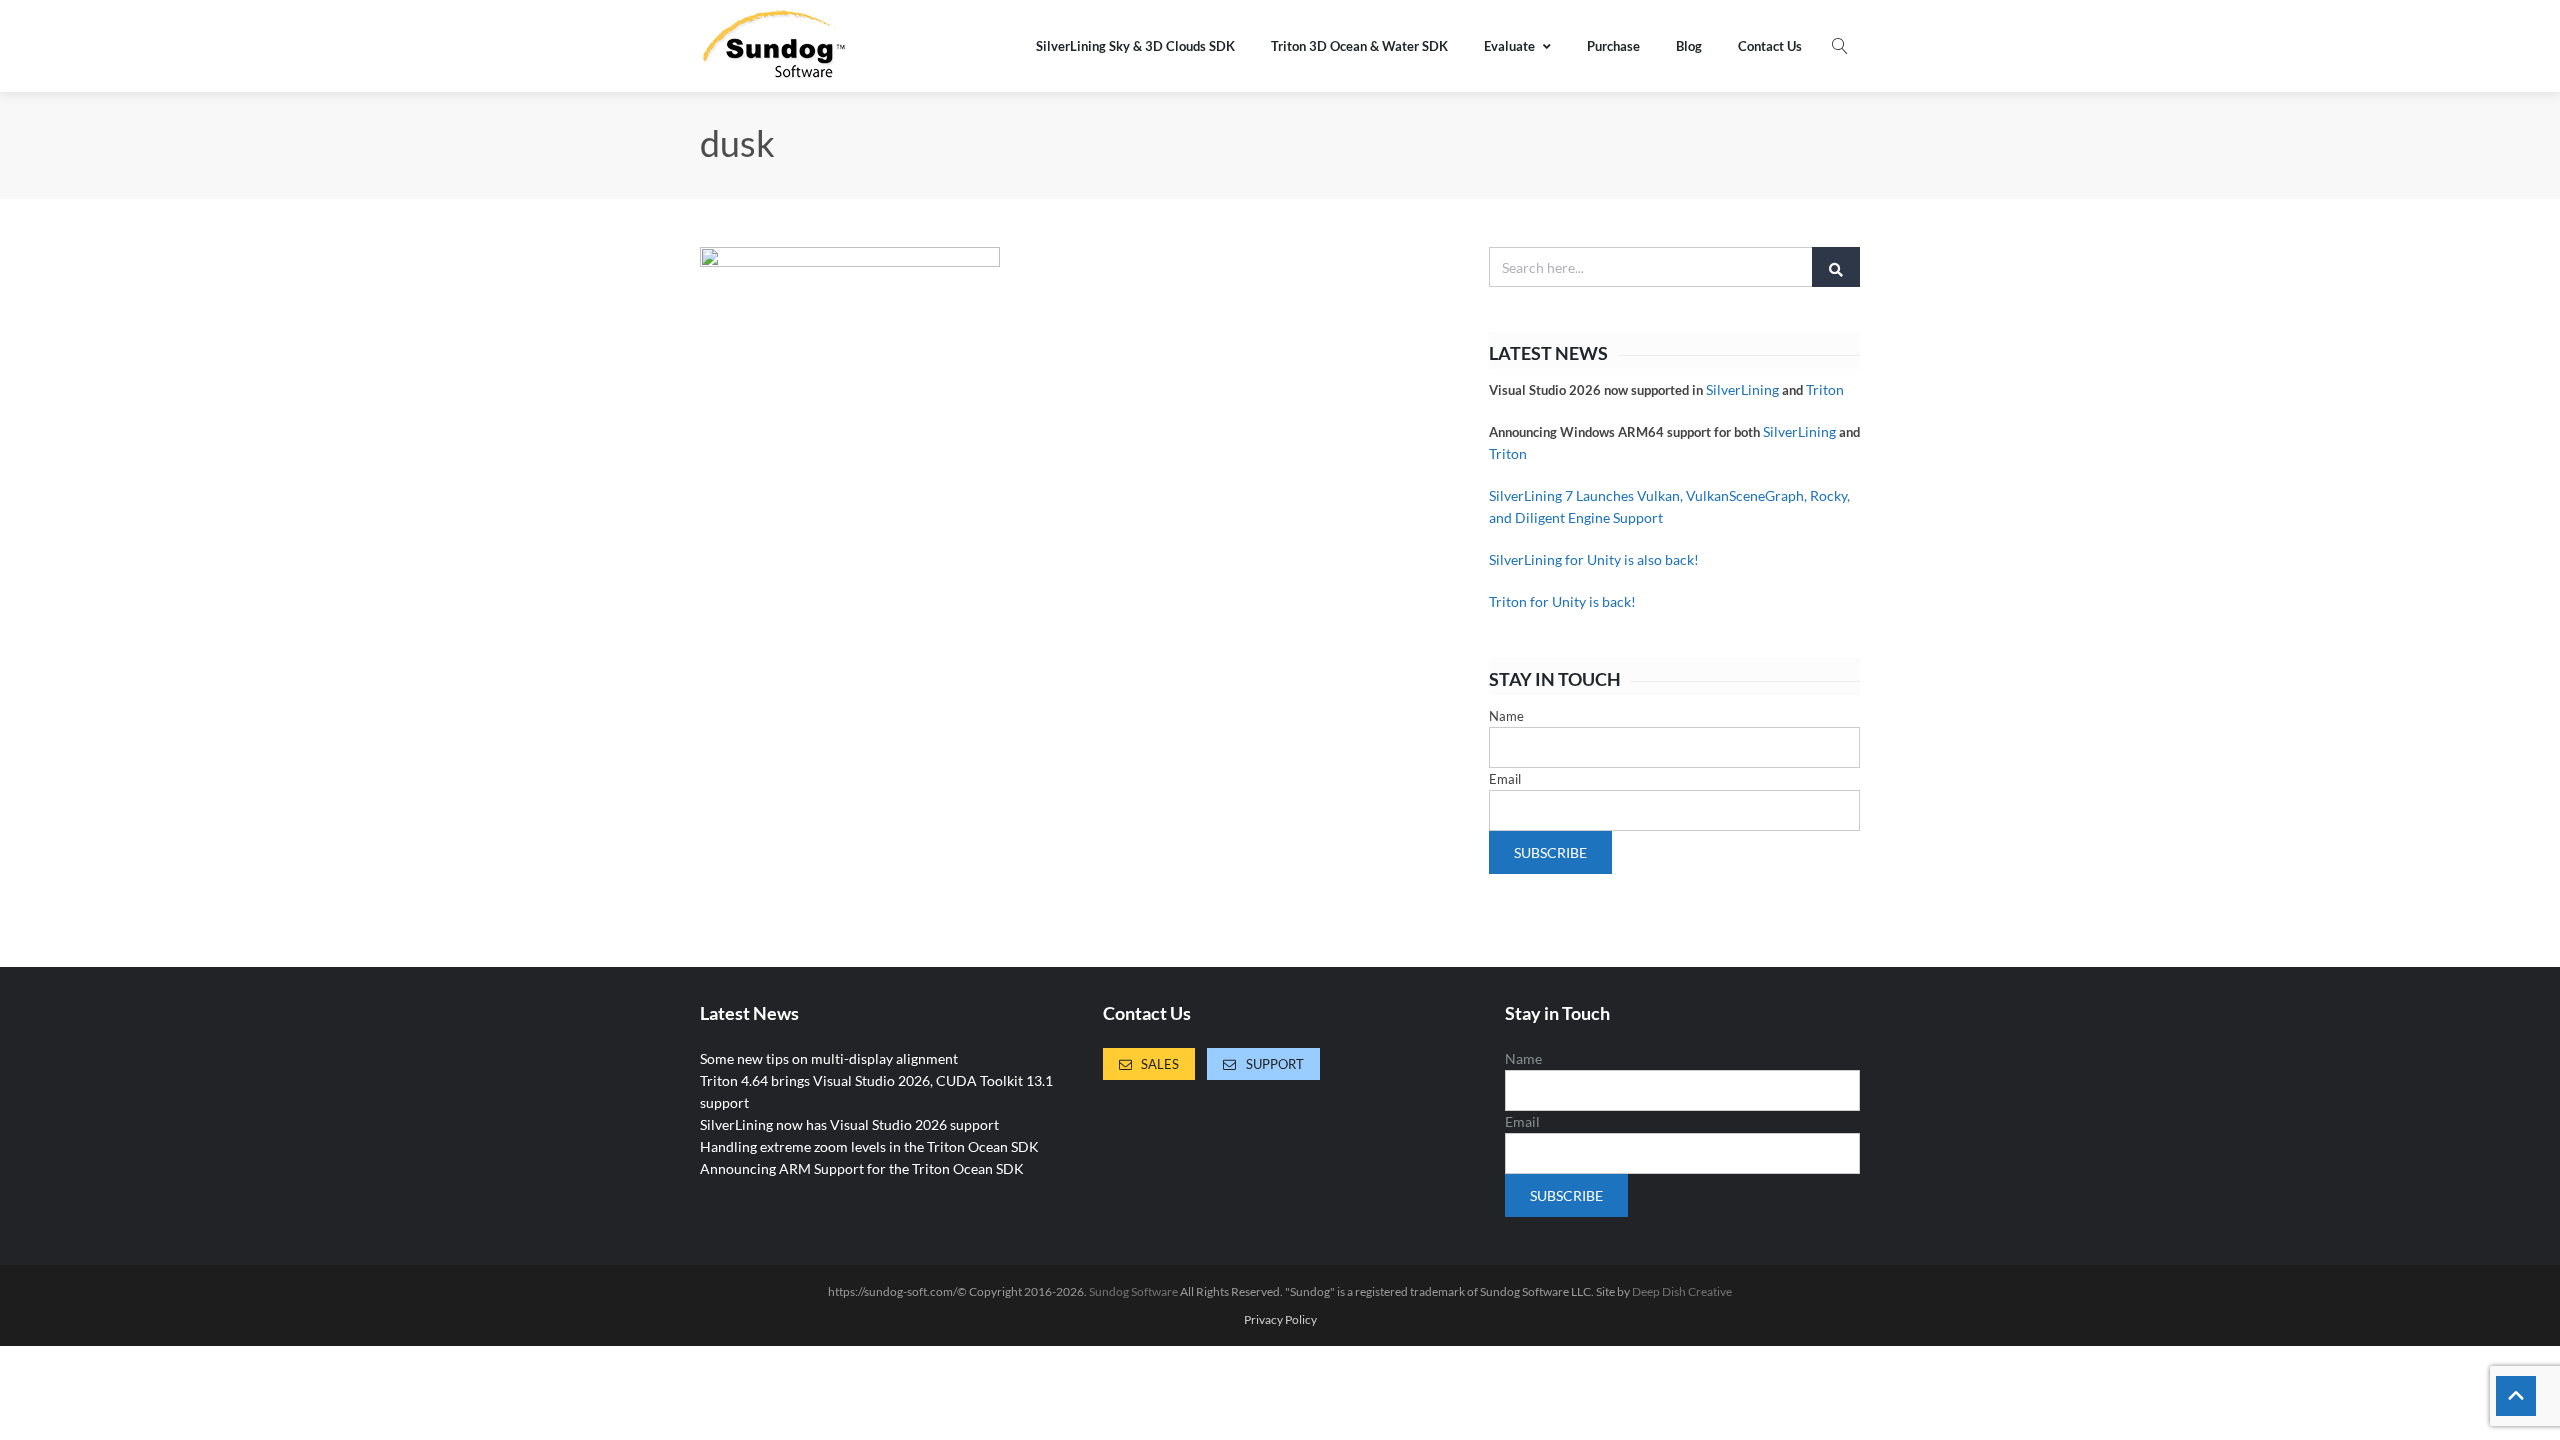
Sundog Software (1133, 1291)
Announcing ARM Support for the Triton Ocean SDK (862, 1168)
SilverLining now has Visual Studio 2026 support (849, 1124)
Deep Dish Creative (1682, 1291)
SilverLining (1742, 389)
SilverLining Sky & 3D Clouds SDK (1135, 46)
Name (1506, 716)
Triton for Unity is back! (1562, 601)
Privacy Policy (1280, 1320)
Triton (1825, 389)
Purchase (1613, 46)
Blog (1689, 46)
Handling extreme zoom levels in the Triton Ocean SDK (869, 1146)
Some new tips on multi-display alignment (829, 1058)
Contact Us (1770, 46)
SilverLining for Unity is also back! (1594, 559)
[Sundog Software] (775, 46)
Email (1505, 779)
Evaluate (1509, 46)
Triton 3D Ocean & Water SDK (1359, 46)
